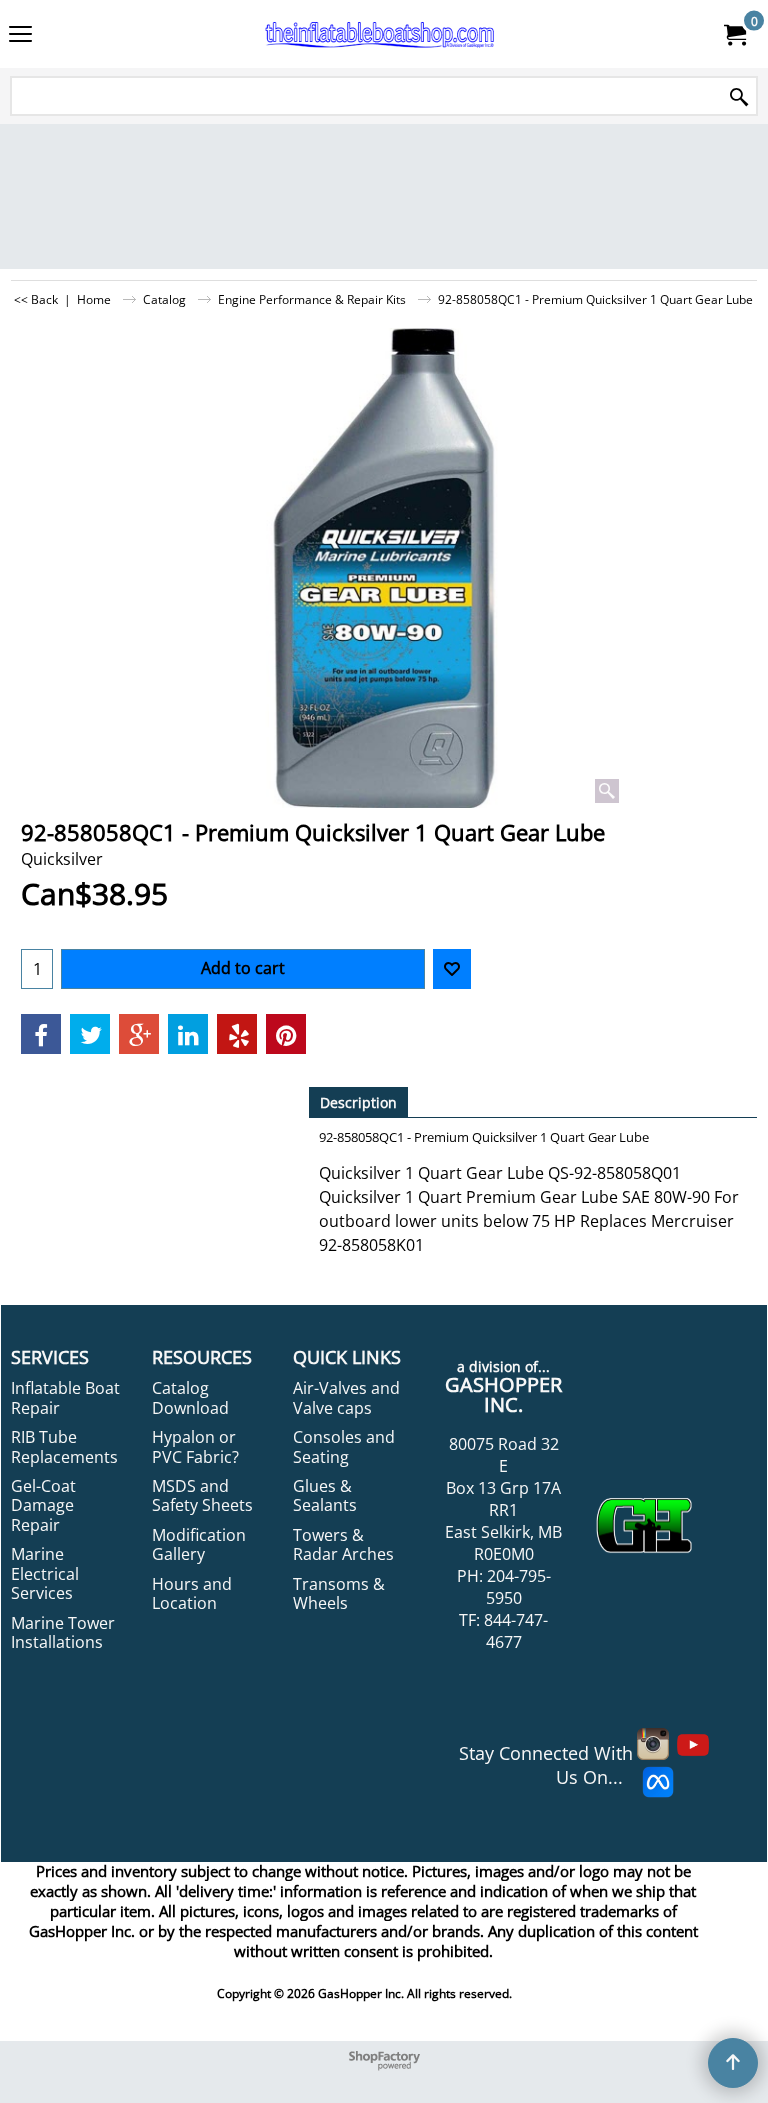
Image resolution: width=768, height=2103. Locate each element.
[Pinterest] (286, 1034)
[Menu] (20, 36)
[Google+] (139, 1034)
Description (358, 1102)
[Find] (739, 97)
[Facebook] (41, 1034)
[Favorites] (452, 969)
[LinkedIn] (188, 1034)
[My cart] (734, 34)
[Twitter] (90, 1034)
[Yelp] (237, 1034)
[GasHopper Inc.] (380, 34)
